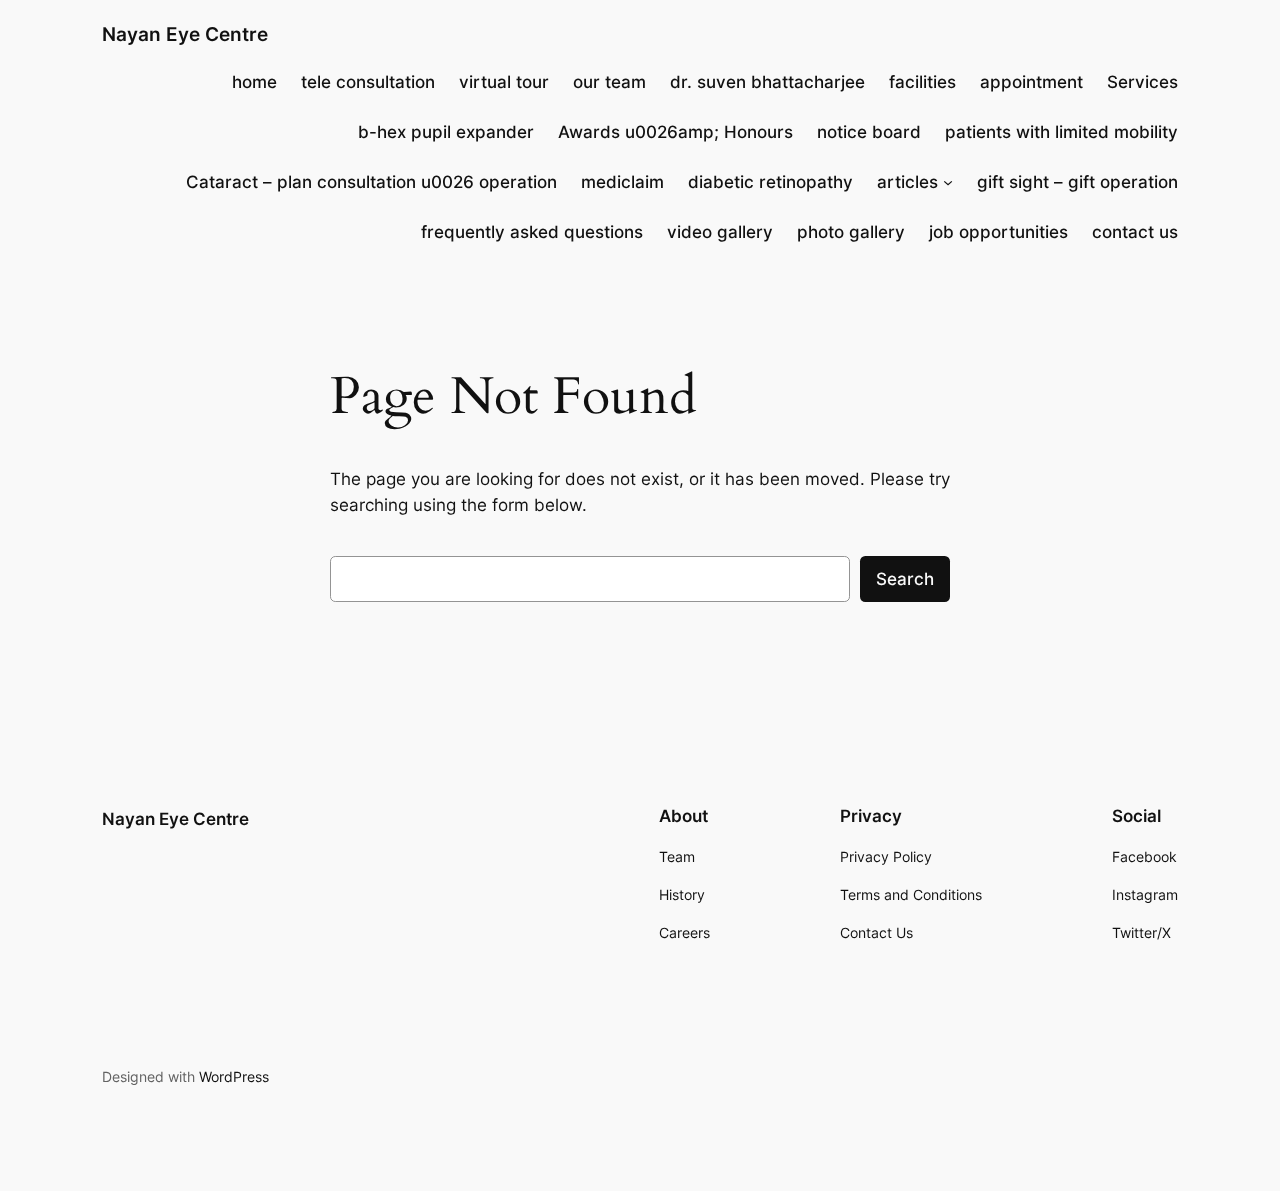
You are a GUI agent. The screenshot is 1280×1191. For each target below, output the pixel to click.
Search (905, 579)
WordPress (234, 1076)
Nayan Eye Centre (185, 34)
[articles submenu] (948, 182)
